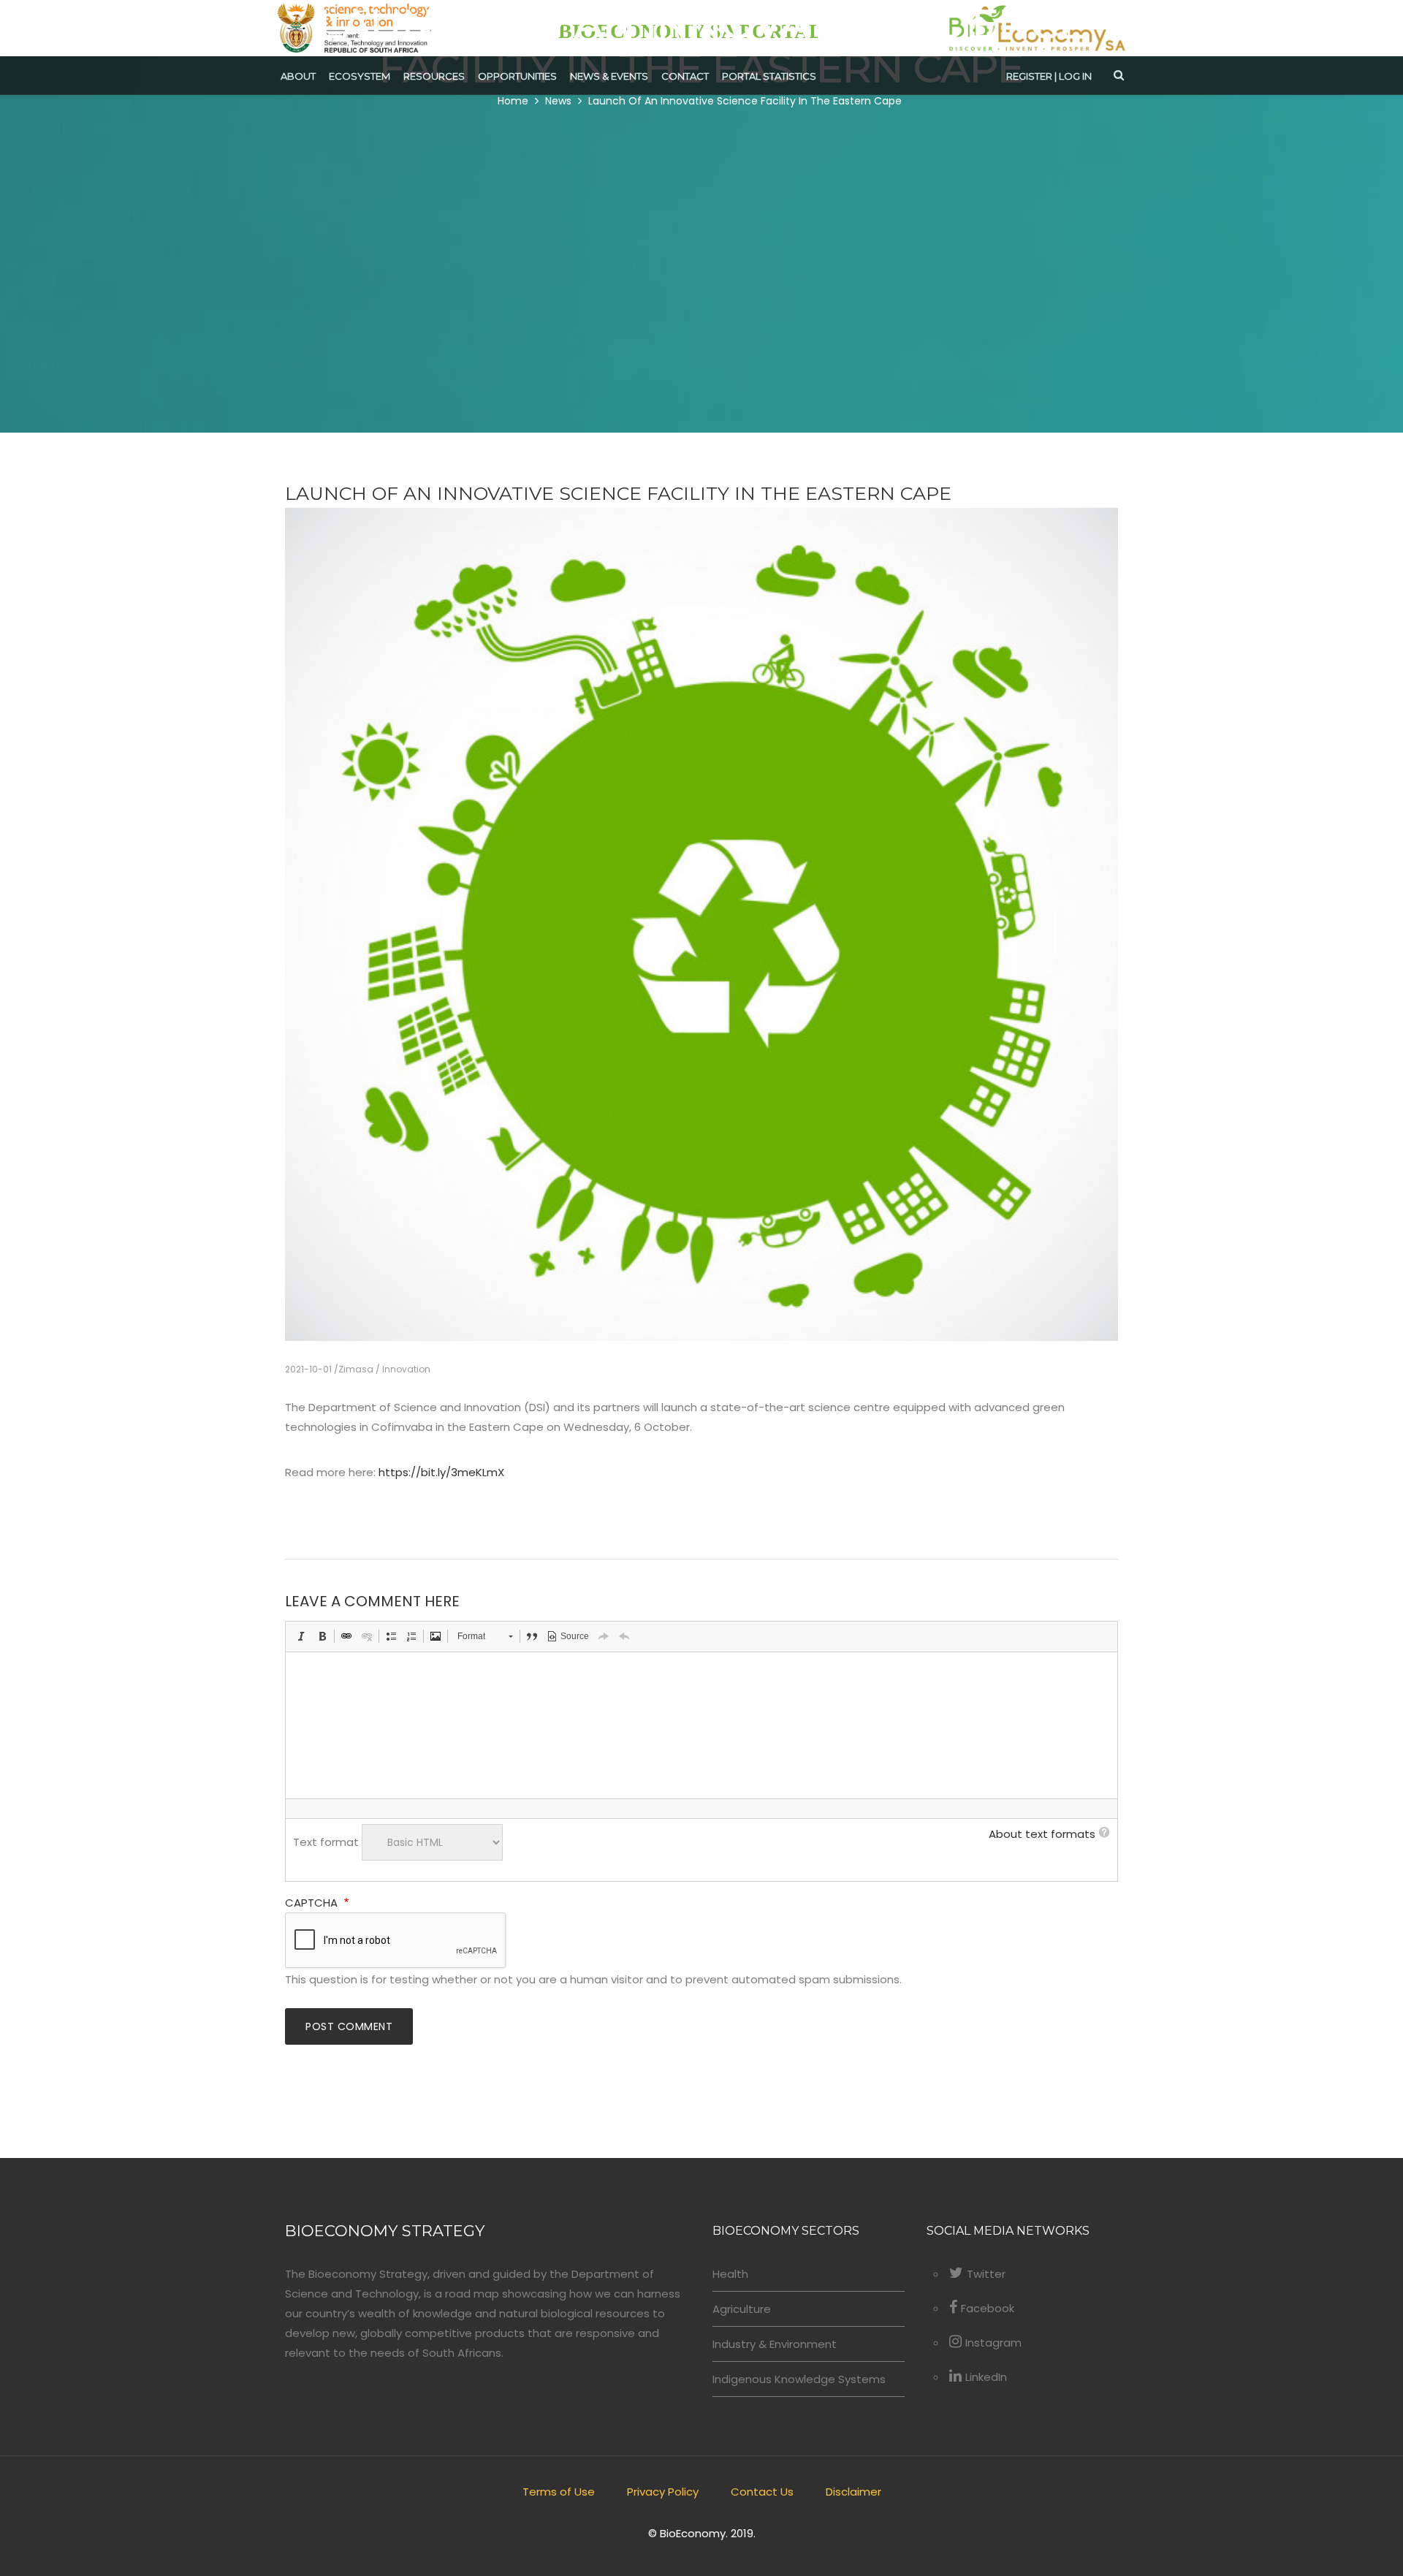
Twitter (986, 2274)
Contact (685, 76)
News (558, 101)
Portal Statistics (769, 76)
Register (1029, 76)
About (298, 76)
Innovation (406, 1369)
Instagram (993, 2343)
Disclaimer (853, 2492)
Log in (1075, 76)
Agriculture (742, 2309)
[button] (302, 1636)
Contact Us (762, 2492)
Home (513, 101)
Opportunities (517, 76)
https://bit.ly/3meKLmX (441, 1472)
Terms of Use (559, 2492)
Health (730, 2274)
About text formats (1042, 1834)
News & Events (609, 76)
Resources (434, 76)
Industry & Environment (775, 2344)
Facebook (988, 2308)
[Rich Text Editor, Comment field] (701, 1725)
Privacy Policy (663, 2492)
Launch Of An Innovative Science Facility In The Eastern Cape (745, 101)
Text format (326, 1842)
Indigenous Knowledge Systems (799, 2379)
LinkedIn (986, 2377)
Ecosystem (360, 76)
